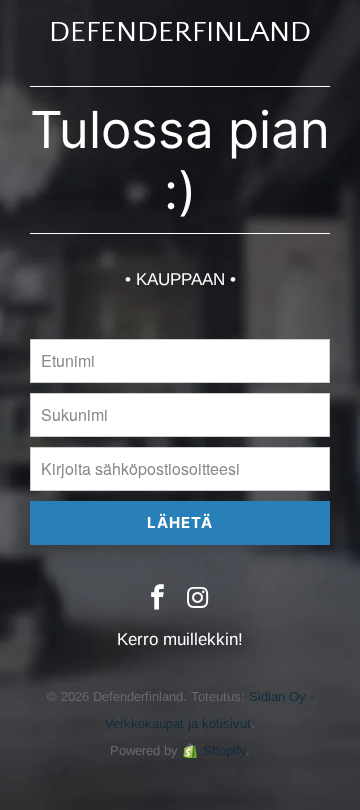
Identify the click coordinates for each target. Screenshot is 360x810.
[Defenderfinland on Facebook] (158, 599)
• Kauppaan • (180, 279)
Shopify (224, 750)
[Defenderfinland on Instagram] (199, 599)
